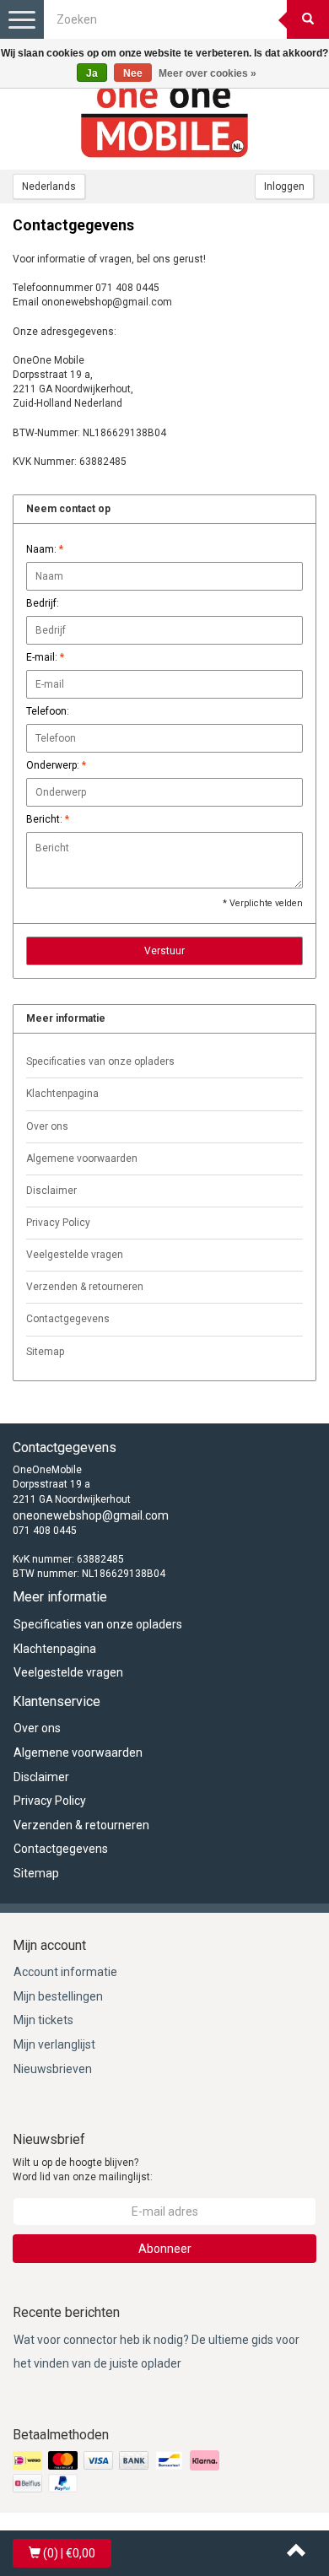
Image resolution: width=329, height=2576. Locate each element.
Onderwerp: (56, 765)
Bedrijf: (43, 603)
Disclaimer (51, 1191)
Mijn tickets (43, 2020)
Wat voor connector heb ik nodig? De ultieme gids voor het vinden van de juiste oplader (156, 2352)
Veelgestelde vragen (75, 1255)
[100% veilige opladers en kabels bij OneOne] (164, 119)
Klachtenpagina (62, 1094)
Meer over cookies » (208, 73)
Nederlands (49, 186)
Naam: (45, 549)
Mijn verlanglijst (54, 2044)
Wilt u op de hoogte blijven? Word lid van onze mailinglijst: (83, 2170)
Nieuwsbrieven (53, 2069)
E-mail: (45, 657)
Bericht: (48, 819)
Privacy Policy (58, 1223)
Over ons (47, 1126)
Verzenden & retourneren (85, 1287)
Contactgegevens (68, 1319)
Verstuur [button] (164, 951)
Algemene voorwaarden (82, 1158)
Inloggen (284, 186)
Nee (133, 73)
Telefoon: (48, 711)
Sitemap (45, 1352)
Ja (92, 73)
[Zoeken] (308, 19)
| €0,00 (69, 2553)
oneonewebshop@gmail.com (91, 1515)
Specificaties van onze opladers (100, 1061)
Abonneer (165, 2249)
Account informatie (65, 1972)
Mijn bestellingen (58, 1996)
